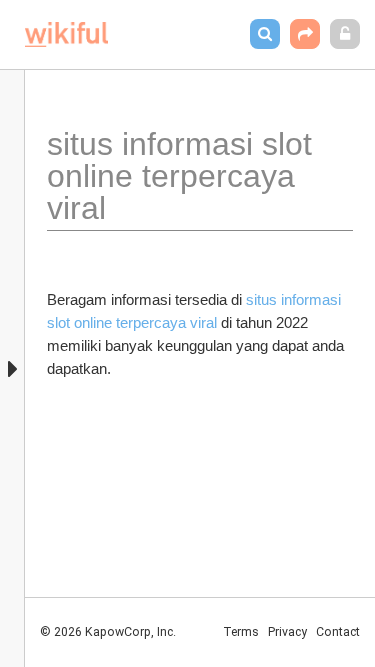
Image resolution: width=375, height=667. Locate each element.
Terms (241, 632)
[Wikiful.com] (66, 34)
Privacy (287, 632)
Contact (338, 632)
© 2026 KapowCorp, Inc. (108, 632)
